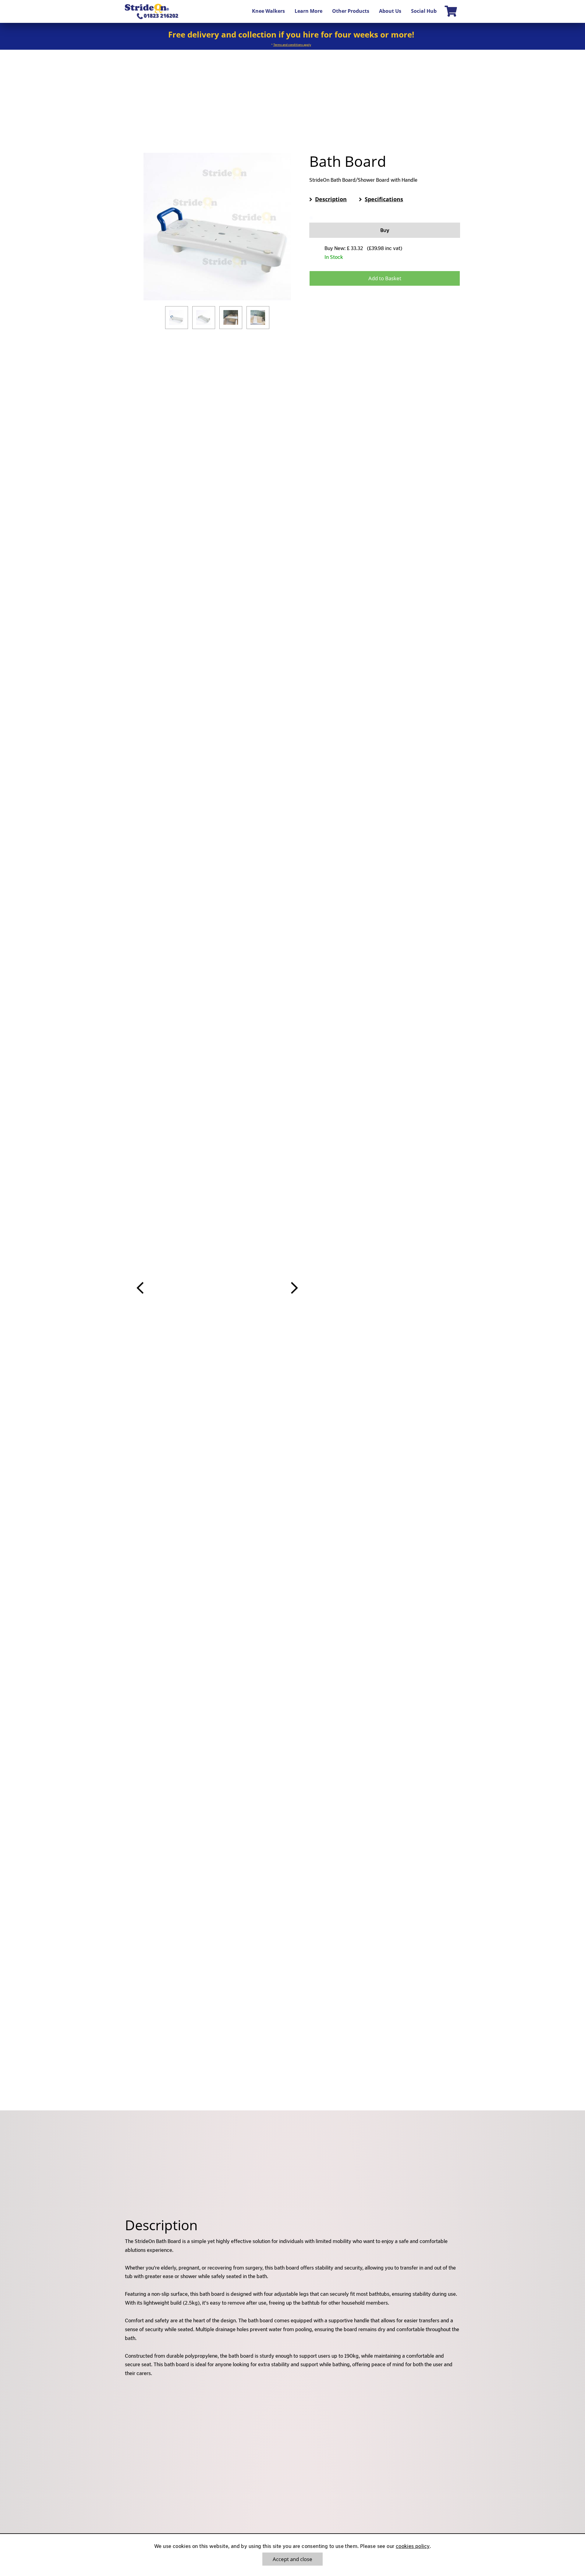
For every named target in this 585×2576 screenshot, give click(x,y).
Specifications (384, 199)
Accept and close (292, 2559)
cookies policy (413, 2546)
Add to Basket (385, 278)
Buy (385, 230)
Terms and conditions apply (292, 45)
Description (331, 199)
